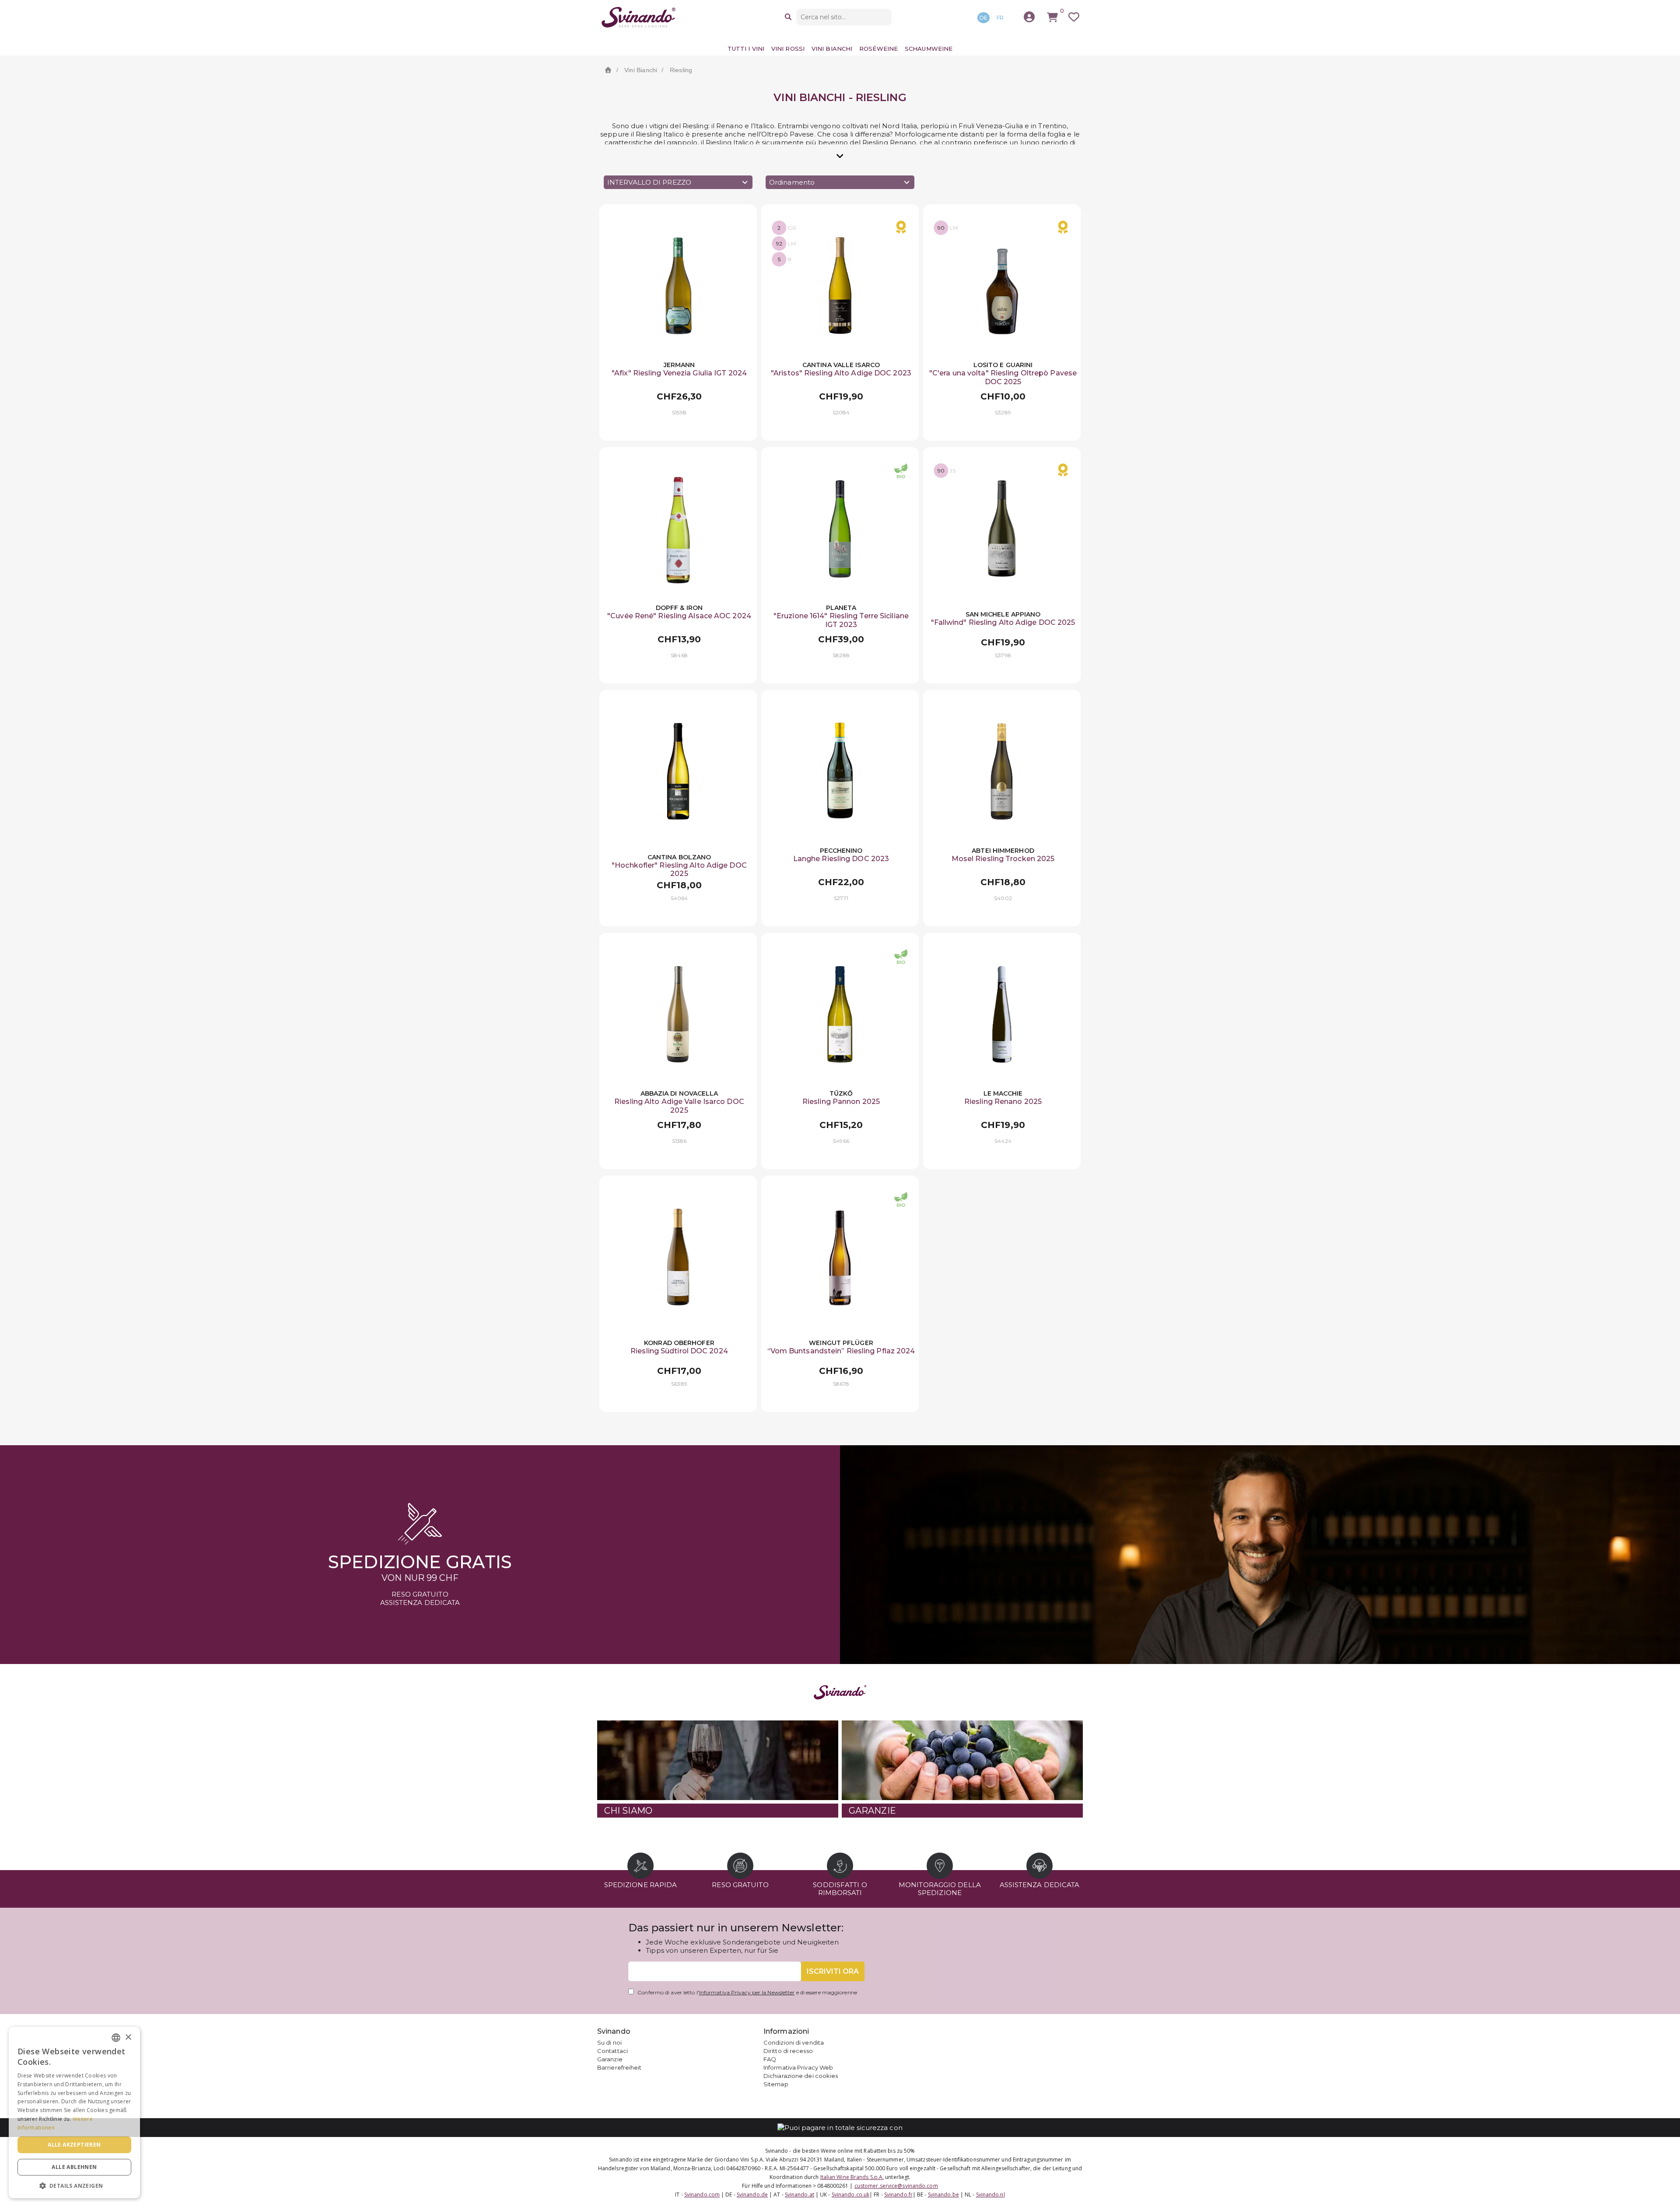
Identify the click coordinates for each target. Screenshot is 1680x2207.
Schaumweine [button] (929, 49)
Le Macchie (1003, 1093)
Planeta (841, 608)
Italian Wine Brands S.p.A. (852, 2177)
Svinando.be (943, 2195)
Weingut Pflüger (841, 1343)
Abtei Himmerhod (1003, 851)
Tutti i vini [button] (746, 49)
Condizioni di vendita (794, 2042)
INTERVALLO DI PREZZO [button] (649, 182)
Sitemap (776, 2084)
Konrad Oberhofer (679, 1343)
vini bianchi (641, 70)
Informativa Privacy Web (798, 2067)
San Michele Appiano (1003, 614)
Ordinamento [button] (792, 182)
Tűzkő (841, 1093)
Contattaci (612, 2051)
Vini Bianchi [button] (832, 49)
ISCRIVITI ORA (833, 1971)
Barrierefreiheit (619, 2067)
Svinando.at (800, 2195)
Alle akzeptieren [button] (74, 2145)
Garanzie (610, 2059)
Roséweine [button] (878, 49)
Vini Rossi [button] (788, 49)
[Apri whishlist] (1074, 17)
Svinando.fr (898, 2195)
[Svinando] (639, 17)
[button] (74, 2185)
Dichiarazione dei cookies (801, 2076)
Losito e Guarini (1003, 365)
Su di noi (609, 2042)
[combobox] (116, 2038)
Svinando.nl (990, 2195)
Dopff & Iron (679, 608)
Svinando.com (702, 2195)
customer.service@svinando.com (896, 2186)
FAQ (770, 2059)
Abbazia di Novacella (679, 1093)
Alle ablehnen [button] (74, 2167)
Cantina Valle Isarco (841, 365)
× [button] (128, 2037)
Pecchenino (841, 851)
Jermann (679, 365)
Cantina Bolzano (679, 857)
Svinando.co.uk (850, 2195)
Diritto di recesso (788, 2051)
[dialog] (74, 2112)
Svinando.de (752, 2195)
